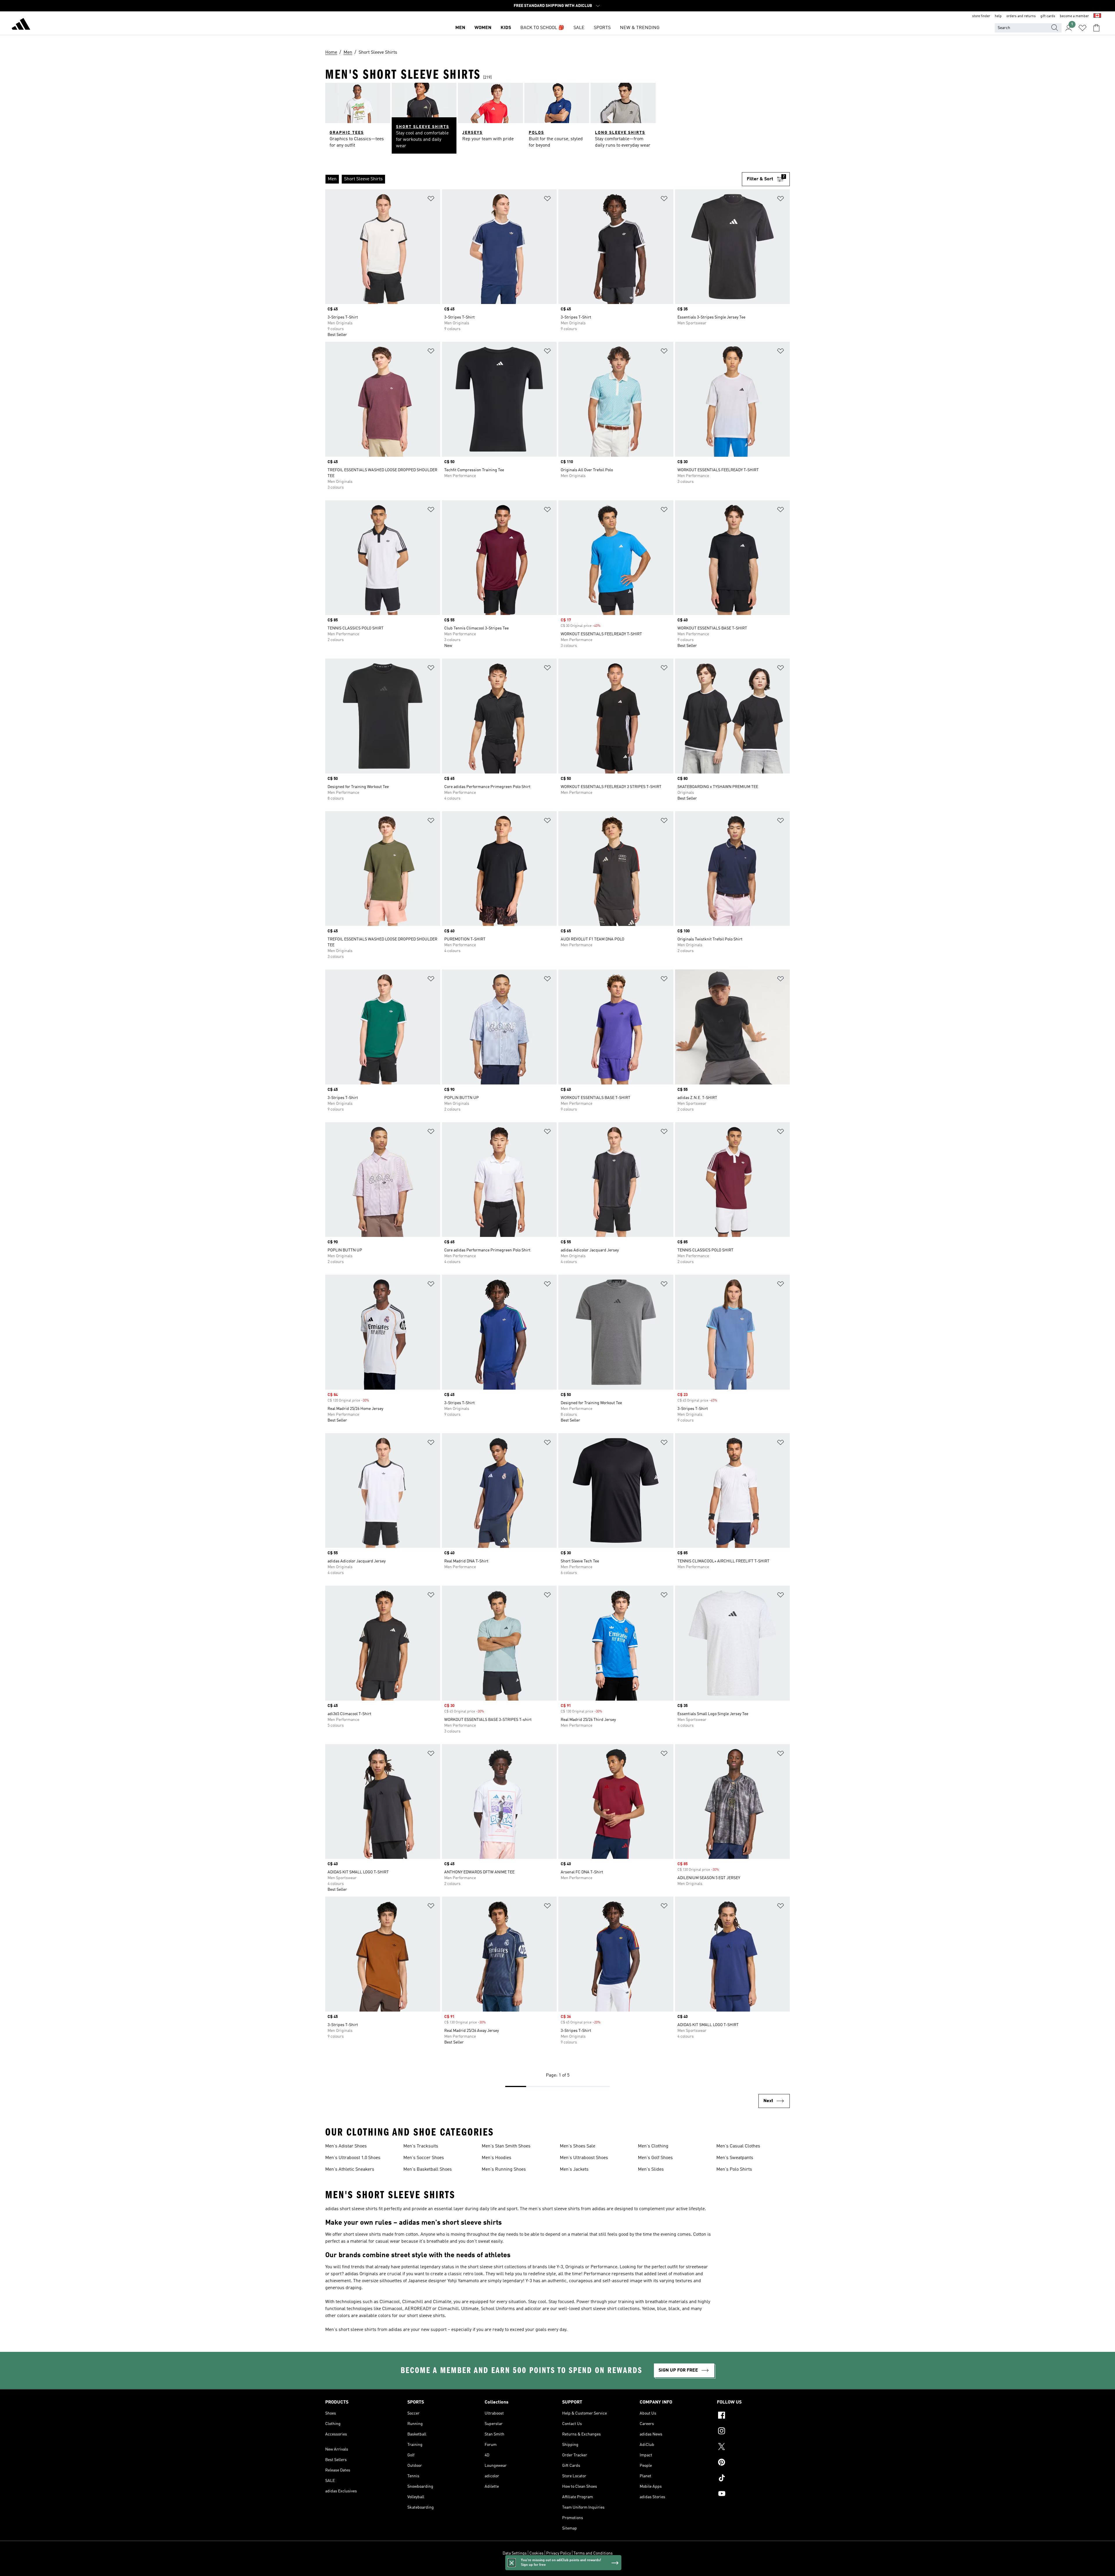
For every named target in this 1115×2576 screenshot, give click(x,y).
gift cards (1048, 16)
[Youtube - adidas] (753, 2494)
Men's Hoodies (497, 2158)
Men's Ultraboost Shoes (584, 2158)
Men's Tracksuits (421, 2146)
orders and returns (1021, 16)
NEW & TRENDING (640, 28)
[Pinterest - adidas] (753, 2463)
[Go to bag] (1096, 28)
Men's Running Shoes (504, 2170)
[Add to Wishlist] (431, 200)
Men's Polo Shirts (734, 2170)
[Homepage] (21, 25)
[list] (534, 179)
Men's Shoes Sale (578, 2146)
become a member (1074, 16)
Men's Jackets (574, 2170)
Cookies (536, 2553)
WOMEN (483, 28)
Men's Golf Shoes (655, 2158)
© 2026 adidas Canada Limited (558, 2568)
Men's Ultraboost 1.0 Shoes (353, 2158)
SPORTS (602, 28)
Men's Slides (651, 2170)
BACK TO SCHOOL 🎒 (542, 28)
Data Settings (515, 2553)
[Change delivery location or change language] (1097, 16)
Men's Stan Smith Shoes (506, 2146)
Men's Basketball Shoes (428, 2170)
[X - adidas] (753, 2447)
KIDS (506, 28)
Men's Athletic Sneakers (350, 2170)
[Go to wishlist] (1082, 28)
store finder (981, 16)
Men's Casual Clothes (738, 2146)
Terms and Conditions (593, 2553)
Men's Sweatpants (735, 2158)
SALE (579, 28)
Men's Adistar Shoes (346, 2146)
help (998, 16)
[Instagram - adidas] (753, 2432)
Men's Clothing (653, 2146)
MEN (460, 28)
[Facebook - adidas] (753, 2416)
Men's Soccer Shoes (424, 2158)
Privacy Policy (559, 2553)
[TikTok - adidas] (753, 2479)
